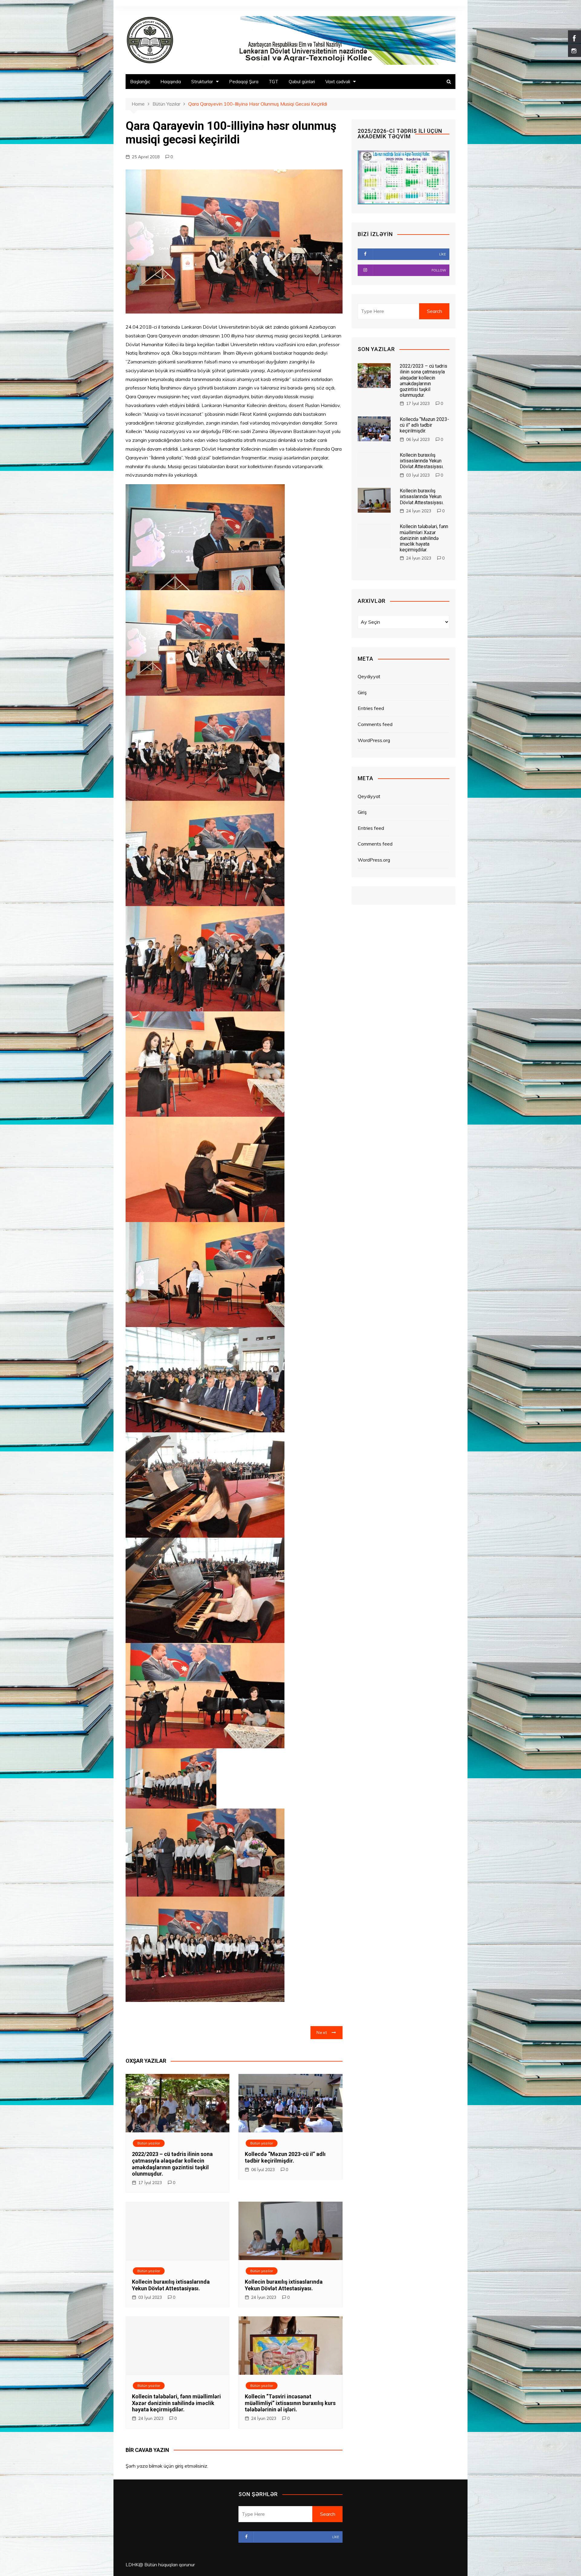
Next (322, 2032)
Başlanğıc (140, 82)
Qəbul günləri (302, 82)
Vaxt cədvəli (338, 82)
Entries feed (371, 708)
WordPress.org (374, 740)
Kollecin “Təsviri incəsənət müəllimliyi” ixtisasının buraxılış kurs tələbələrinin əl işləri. (290, 2403)
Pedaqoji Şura (244, 82)
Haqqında (171, 82)
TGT (274, 82)
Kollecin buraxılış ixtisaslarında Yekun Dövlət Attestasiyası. (171, 2285)
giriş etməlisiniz (191, 2466)
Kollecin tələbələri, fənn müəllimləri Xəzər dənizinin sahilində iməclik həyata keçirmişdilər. (176, 2403)
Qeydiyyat (369, 676)
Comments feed (375, 724)
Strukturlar (202, 82)
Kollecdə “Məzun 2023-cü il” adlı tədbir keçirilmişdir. (285, 2157)
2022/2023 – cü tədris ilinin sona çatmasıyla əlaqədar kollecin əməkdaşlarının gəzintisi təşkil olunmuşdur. (172, 2164)
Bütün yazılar (149, 2143)
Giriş (362, 692)
